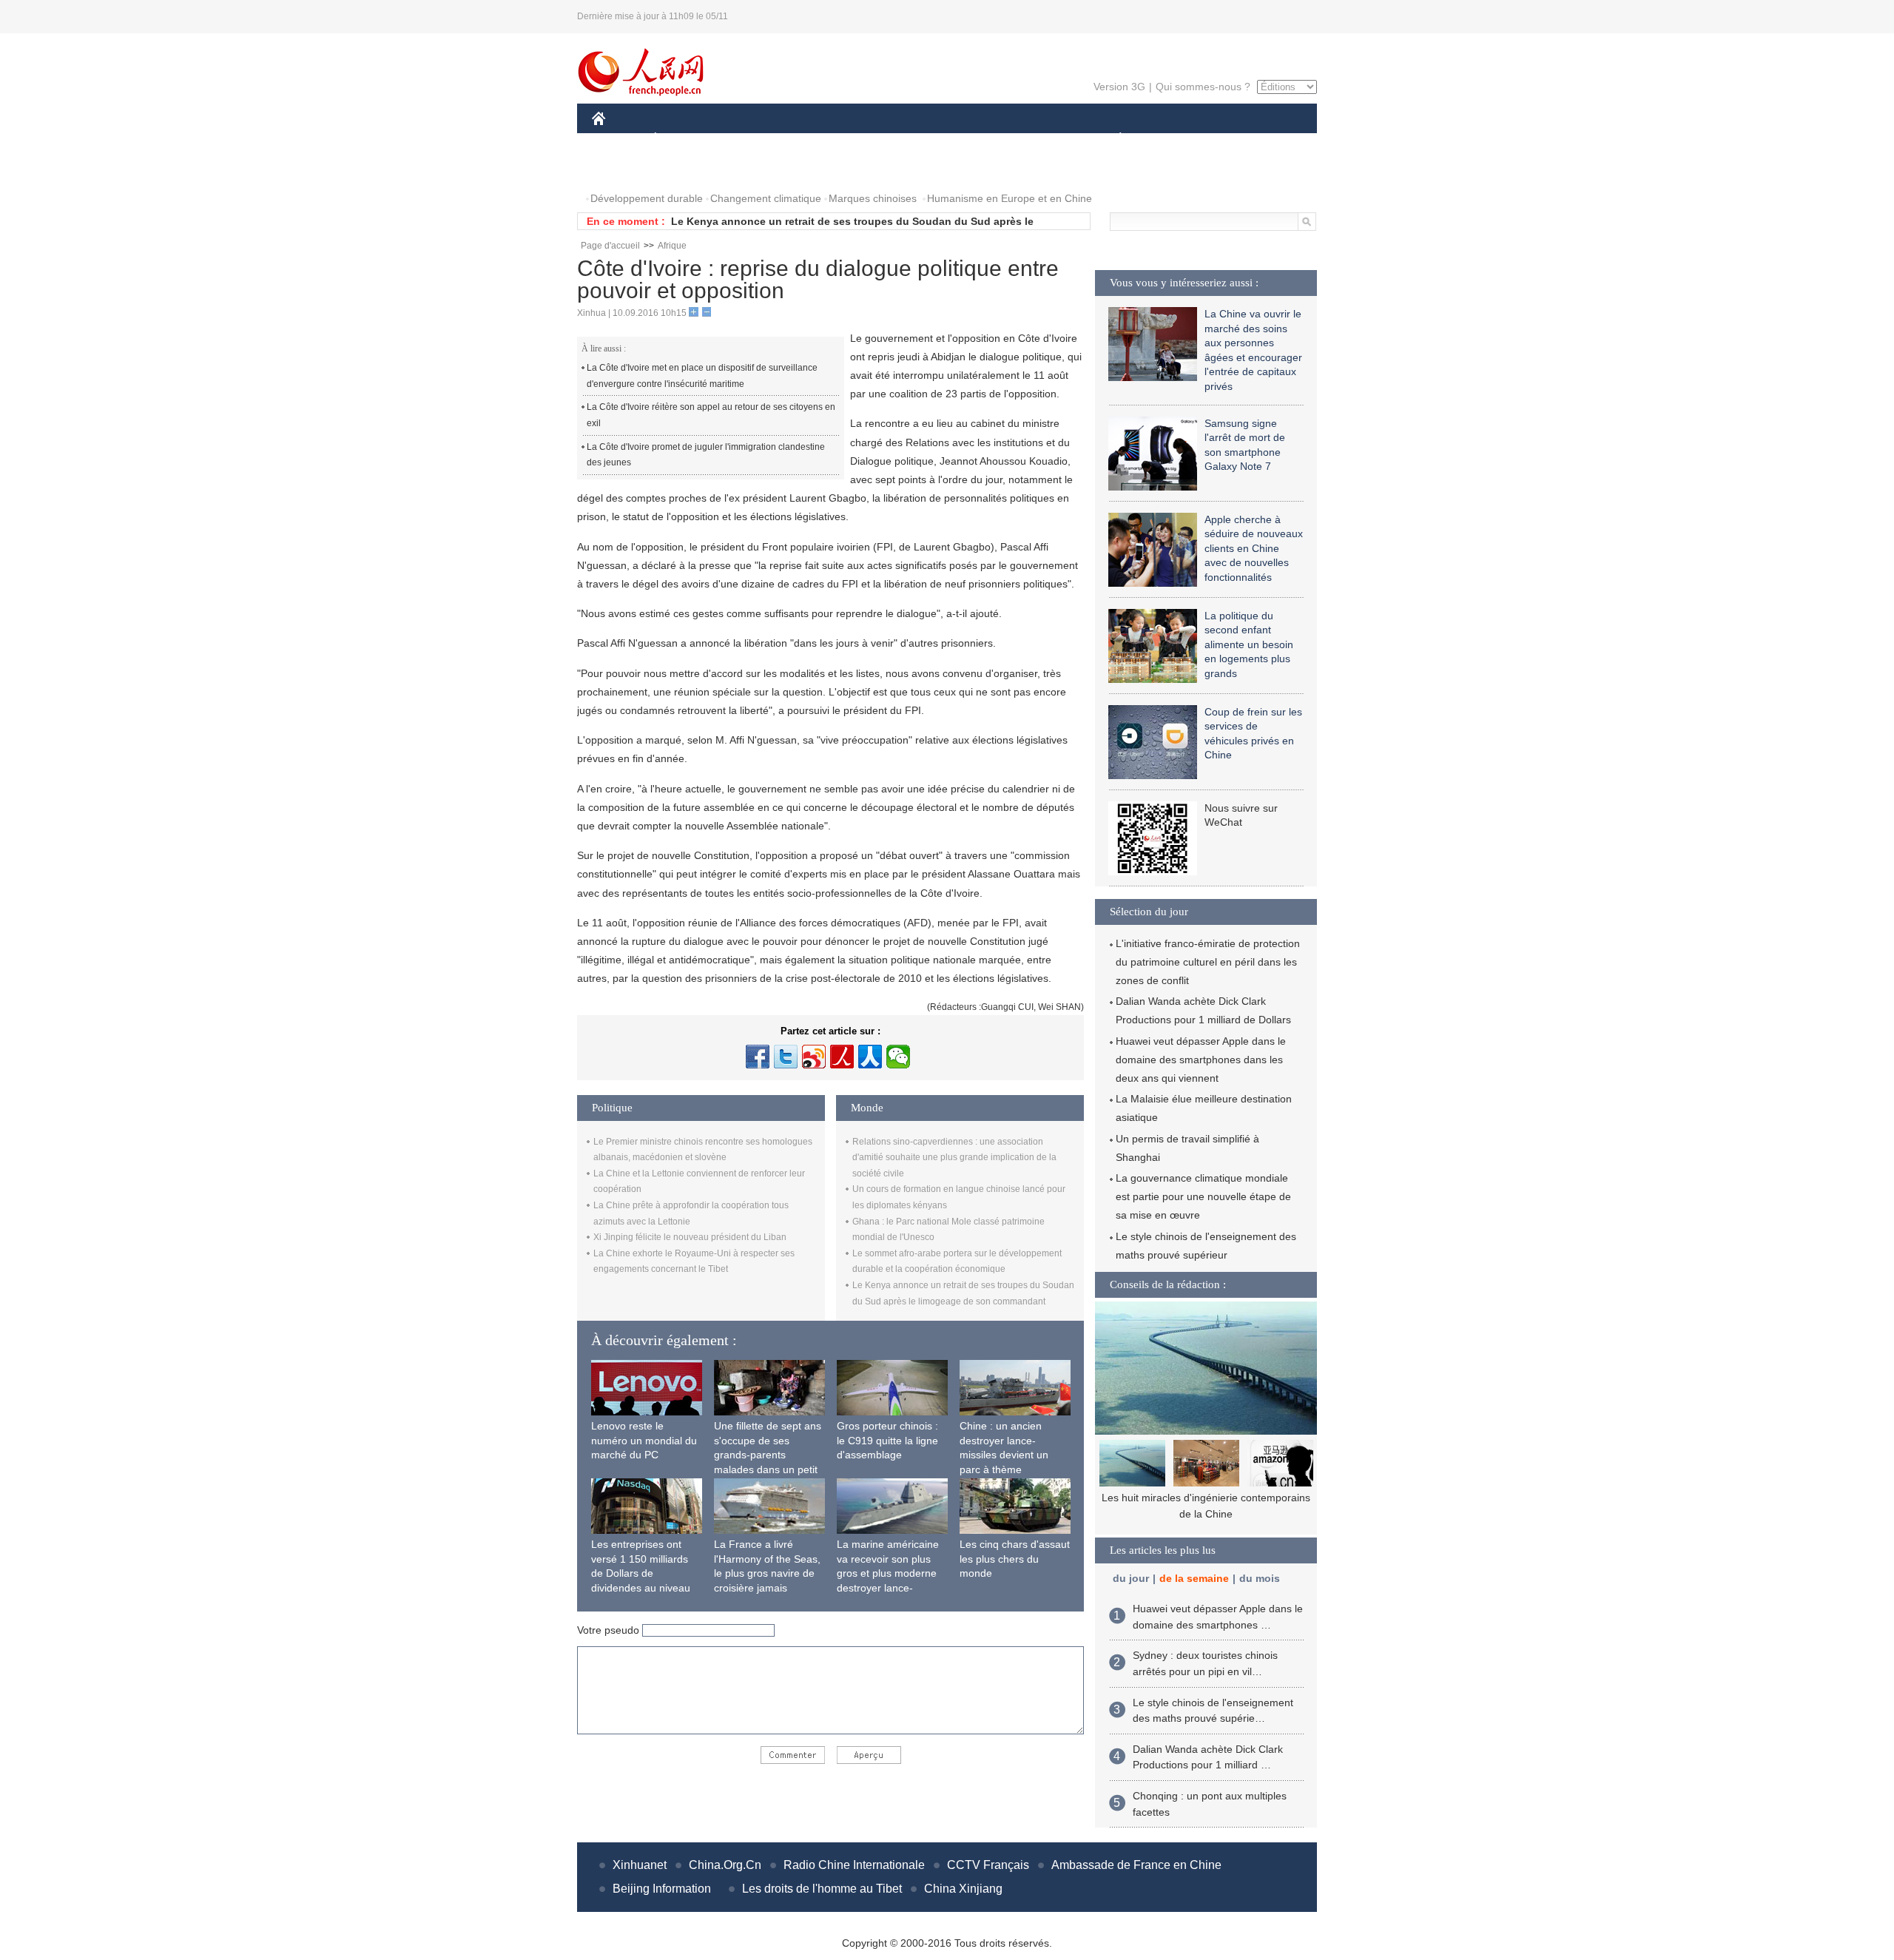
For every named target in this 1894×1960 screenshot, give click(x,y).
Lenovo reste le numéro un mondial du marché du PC (644, 1440)
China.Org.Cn (725, 1865)
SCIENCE (881, 139)
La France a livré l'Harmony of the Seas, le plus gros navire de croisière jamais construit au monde (767, 1573)
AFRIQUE (815, 139)
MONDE (752, 139)
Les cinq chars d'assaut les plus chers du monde (1015, 1559)
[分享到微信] (898, 1057)
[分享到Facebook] (758, 1057)
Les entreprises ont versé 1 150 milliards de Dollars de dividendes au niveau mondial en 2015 (641, 1573)
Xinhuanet (640, 1865)
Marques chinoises (873, 198)
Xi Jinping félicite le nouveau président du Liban (690, 1237)
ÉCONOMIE (683, 139)
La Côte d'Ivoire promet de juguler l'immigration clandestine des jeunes (706, 455)
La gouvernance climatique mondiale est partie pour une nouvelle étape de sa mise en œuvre (1203, 1196)
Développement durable (647, 198)
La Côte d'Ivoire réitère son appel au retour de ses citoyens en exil (711, 415)
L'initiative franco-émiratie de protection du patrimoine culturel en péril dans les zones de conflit (1208, 962)
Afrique (672, 246)
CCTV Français (988, 1865)
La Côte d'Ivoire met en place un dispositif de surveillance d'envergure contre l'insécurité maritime (702, 376)
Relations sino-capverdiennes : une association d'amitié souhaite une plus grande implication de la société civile (954, 1158)
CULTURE (949, 139)
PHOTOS (623, 169)
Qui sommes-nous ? (1203, 87)
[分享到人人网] (870, 1057)
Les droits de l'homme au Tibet (822, 1889)
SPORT (1173, 139)
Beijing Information (662, 1889)
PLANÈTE (1112, 139)
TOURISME (1237, 139)
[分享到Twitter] (786, 1057)
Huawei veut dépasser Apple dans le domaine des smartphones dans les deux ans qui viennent (1201, 1060)
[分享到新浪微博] (814, 1057)
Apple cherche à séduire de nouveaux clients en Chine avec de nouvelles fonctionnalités (1254, 548)
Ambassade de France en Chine (1136, 1865)
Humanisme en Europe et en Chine (1010, 198)
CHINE (618, 139)
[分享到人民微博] (842, 1057)
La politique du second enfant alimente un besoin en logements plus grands (1249, 644)
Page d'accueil (610, 246)
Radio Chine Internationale (854, 1865)
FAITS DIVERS (1031, 139)
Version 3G (1119, 87)
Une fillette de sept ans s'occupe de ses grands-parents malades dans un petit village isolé (768, 1455)
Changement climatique (766, 198)
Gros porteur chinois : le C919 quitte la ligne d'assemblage (887, 1440)
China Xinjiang (963, 1889)
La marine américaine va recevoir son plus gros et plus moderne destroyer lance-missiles (888, 1573)
